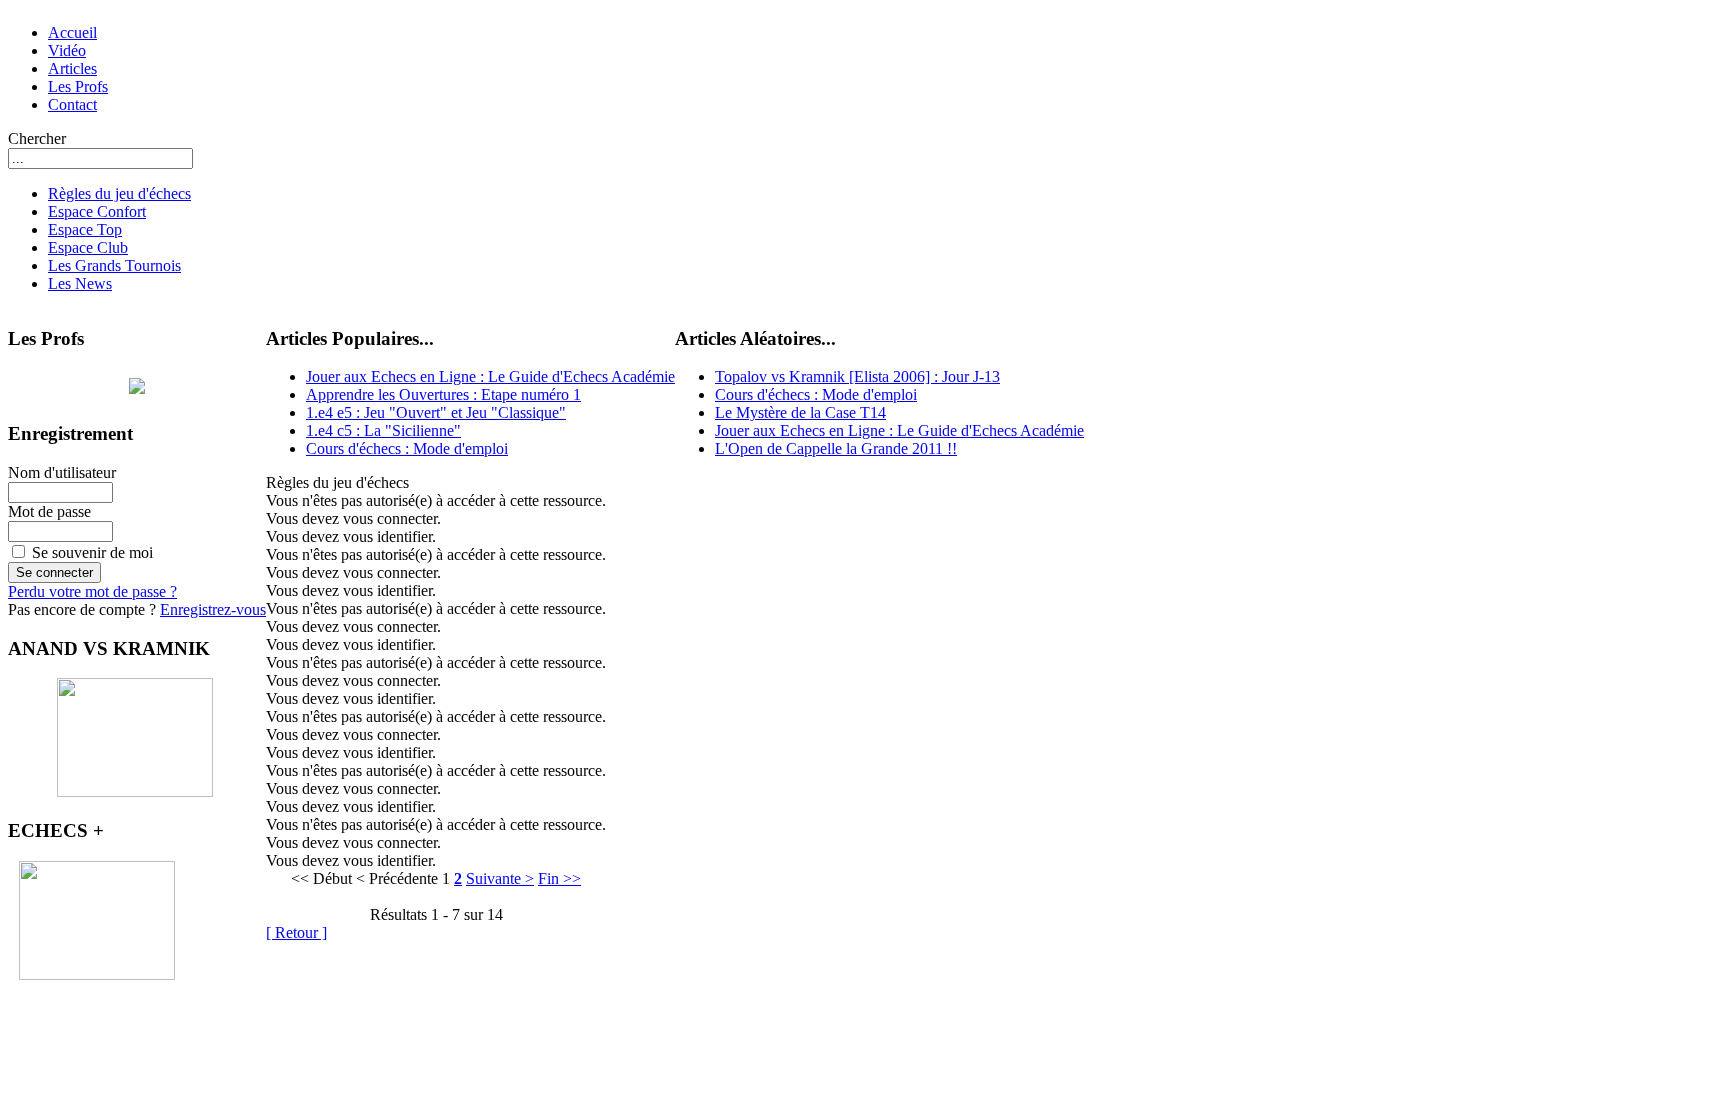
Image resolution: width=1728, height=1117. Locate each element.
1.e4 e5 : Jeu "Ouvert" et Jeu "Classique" (436, 412)
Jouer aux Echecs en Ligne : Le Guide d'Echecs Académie (490, 376)
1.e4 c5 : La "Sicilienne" (383, 430)
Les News (80, 283)
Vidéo (67, 50)
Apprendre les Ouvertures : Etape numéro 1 (443, 394)
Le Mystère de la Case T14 (800, 412)
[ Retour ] (296, 932)
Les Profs (78, 86)
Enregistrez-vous (213, 609)
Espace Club (88, 247)
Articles (72, 68)
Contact (72, 104)
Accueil (72, 32)
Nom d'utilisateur (62, 472)
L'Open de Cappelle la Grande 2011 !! (836, 448)
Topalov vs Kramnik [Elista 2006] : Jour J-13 (857, 376)
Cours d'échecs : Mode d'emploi (407, 448)
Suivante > (500, 878)
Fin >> (559, 878)
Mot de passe (49, 511)
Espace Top (85, 229)
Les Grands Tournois (114, 265)
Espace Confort (97, 211)
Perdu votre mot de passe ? (92, 591)
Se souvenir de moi (92, 552)
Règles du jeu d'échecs (119, 193)
